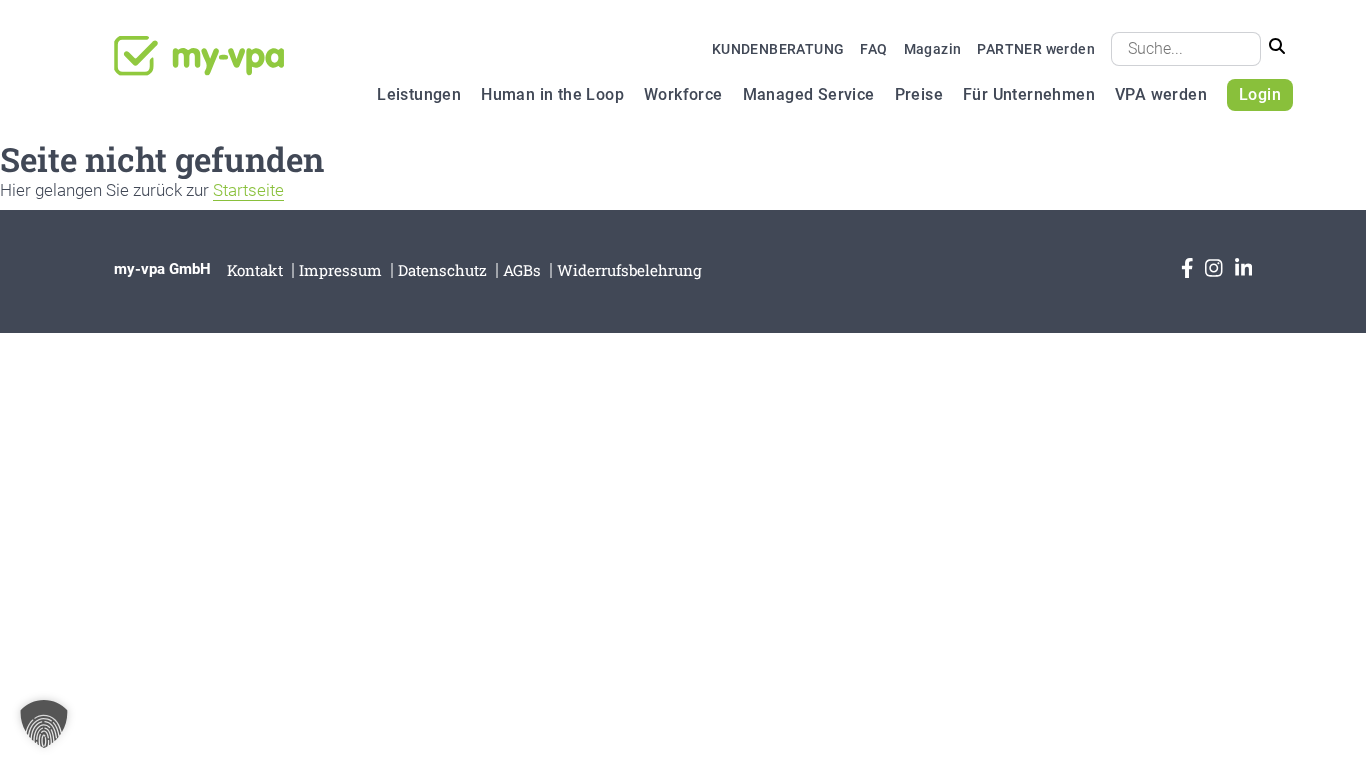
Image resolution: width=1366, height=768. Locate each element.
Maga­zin (933, 49)
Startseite (248, 190)
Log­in (1260, 94)
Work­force (683, 94)
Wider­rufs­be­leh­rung (629, 270)
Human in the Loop (552, 94)
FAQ (873, 49)
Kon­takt (255, 270)
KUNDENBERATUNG (778, 49)
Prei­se (919, 94)
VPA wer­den (1161, 94)
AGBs (522, 270)
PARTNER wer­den (1036, 49)
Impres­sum (340, 270)
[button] (44, 724)
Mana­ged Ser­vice (809, 94)
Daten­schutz (442, 270)
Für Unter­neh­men (1029, 94)
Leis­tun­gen (419, 94)
